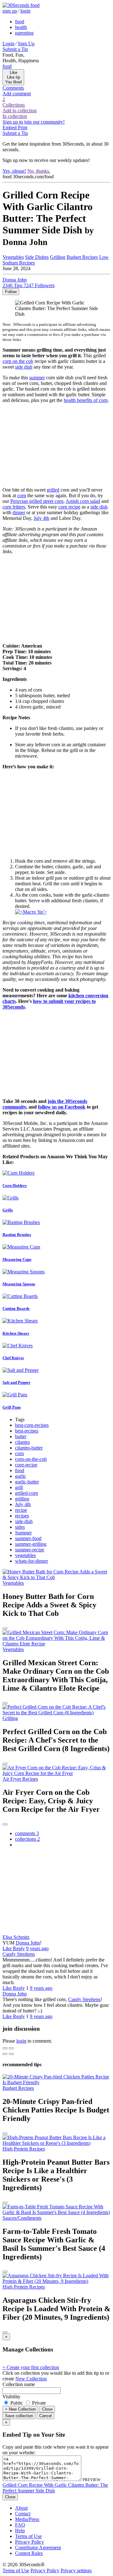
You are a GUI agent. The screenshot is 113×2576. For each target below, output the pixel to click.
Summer (23, 1533)
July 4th (41, 518)
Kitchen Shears (16, 1333)
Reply (19, 1948)
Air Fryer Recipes (20, 1779)
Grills (8, 1210)
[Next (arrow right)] (11, 2054)
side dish (24, 367)
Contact (23, 2514)
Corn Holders (15, 1185)
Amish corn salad (83, 501)
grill (19, 1487)
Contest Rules (29, 2553)
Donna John (28, 1943)
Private (38, 2403)
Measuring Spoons (19, 1284)
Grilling (58, 257)
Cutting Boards (16, 1308)
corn (22, 495)
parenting (24, 33)
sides (20, 1527)
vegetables (25, 1555)
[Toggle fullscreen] (11, 2048)
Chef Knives (13, 1358)
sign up (10, 11)
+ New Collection (20, 2409)
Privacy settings (76, 2570)
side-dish (24, 1521)
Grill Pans (12, 1407)
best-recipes (27, 1431)
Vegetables (13, 257)
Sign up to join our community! (34, 122)
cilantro (22, 1442)
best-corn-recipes (32, 1425)
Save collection (19, 2416)
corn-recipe (26, 1465)
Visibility (11, 2397)
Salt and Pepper (16, 1382)
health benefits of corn (86, 400)
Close (47, 2409)
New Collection (31, 2379)
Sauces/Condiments (22, 2218)
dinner (19, 512)
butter (21, 1436)
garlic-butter (27, 1482)
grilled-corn (27, 1493)
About (21, 2508)
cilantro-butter (29, 1448)
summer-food (28, 1538)
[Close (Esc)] (5, 2048)
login (25, 11)
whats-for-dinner (32, 1561)
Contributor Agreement (38, 2548)
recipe (21, 1510)
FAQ (20, 2525)
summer (37, 378)
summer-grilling (31, 1544)
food (20, 22)
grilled (53, 490)
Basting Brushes (17, 1235)
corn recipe (69, 507)
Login (8, 44)
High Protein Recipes (24, 2149)
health (21, 27)
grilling (22, 1499)
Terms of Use (28, 2536)
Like (8, 1948)
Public (17, 2403)
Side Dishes (37, 257)
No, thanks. (39, 171)
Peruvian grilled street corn (37, 501)
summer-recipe (30, 1550)
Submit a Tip (15, 49)
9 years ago (37, 1948)
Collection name (19, 2384)
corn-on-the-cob (31, 1459)
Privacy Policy (30, 2542)
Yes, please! (14, 171)
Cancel (46, 2416)
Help (20, 2531)
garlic (21, 1476)
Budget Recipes (82, 257)
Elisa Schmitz (16, 1937)
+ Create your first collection (31, 2367)
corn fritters (14, 507)
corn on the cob (18, 361)
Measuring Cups (17, 1259)
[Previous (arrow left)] (5, 2054)
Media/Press (27, 2519)
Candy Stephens (19, 1954)
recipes (22, 1516)
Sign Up (26, 44)
